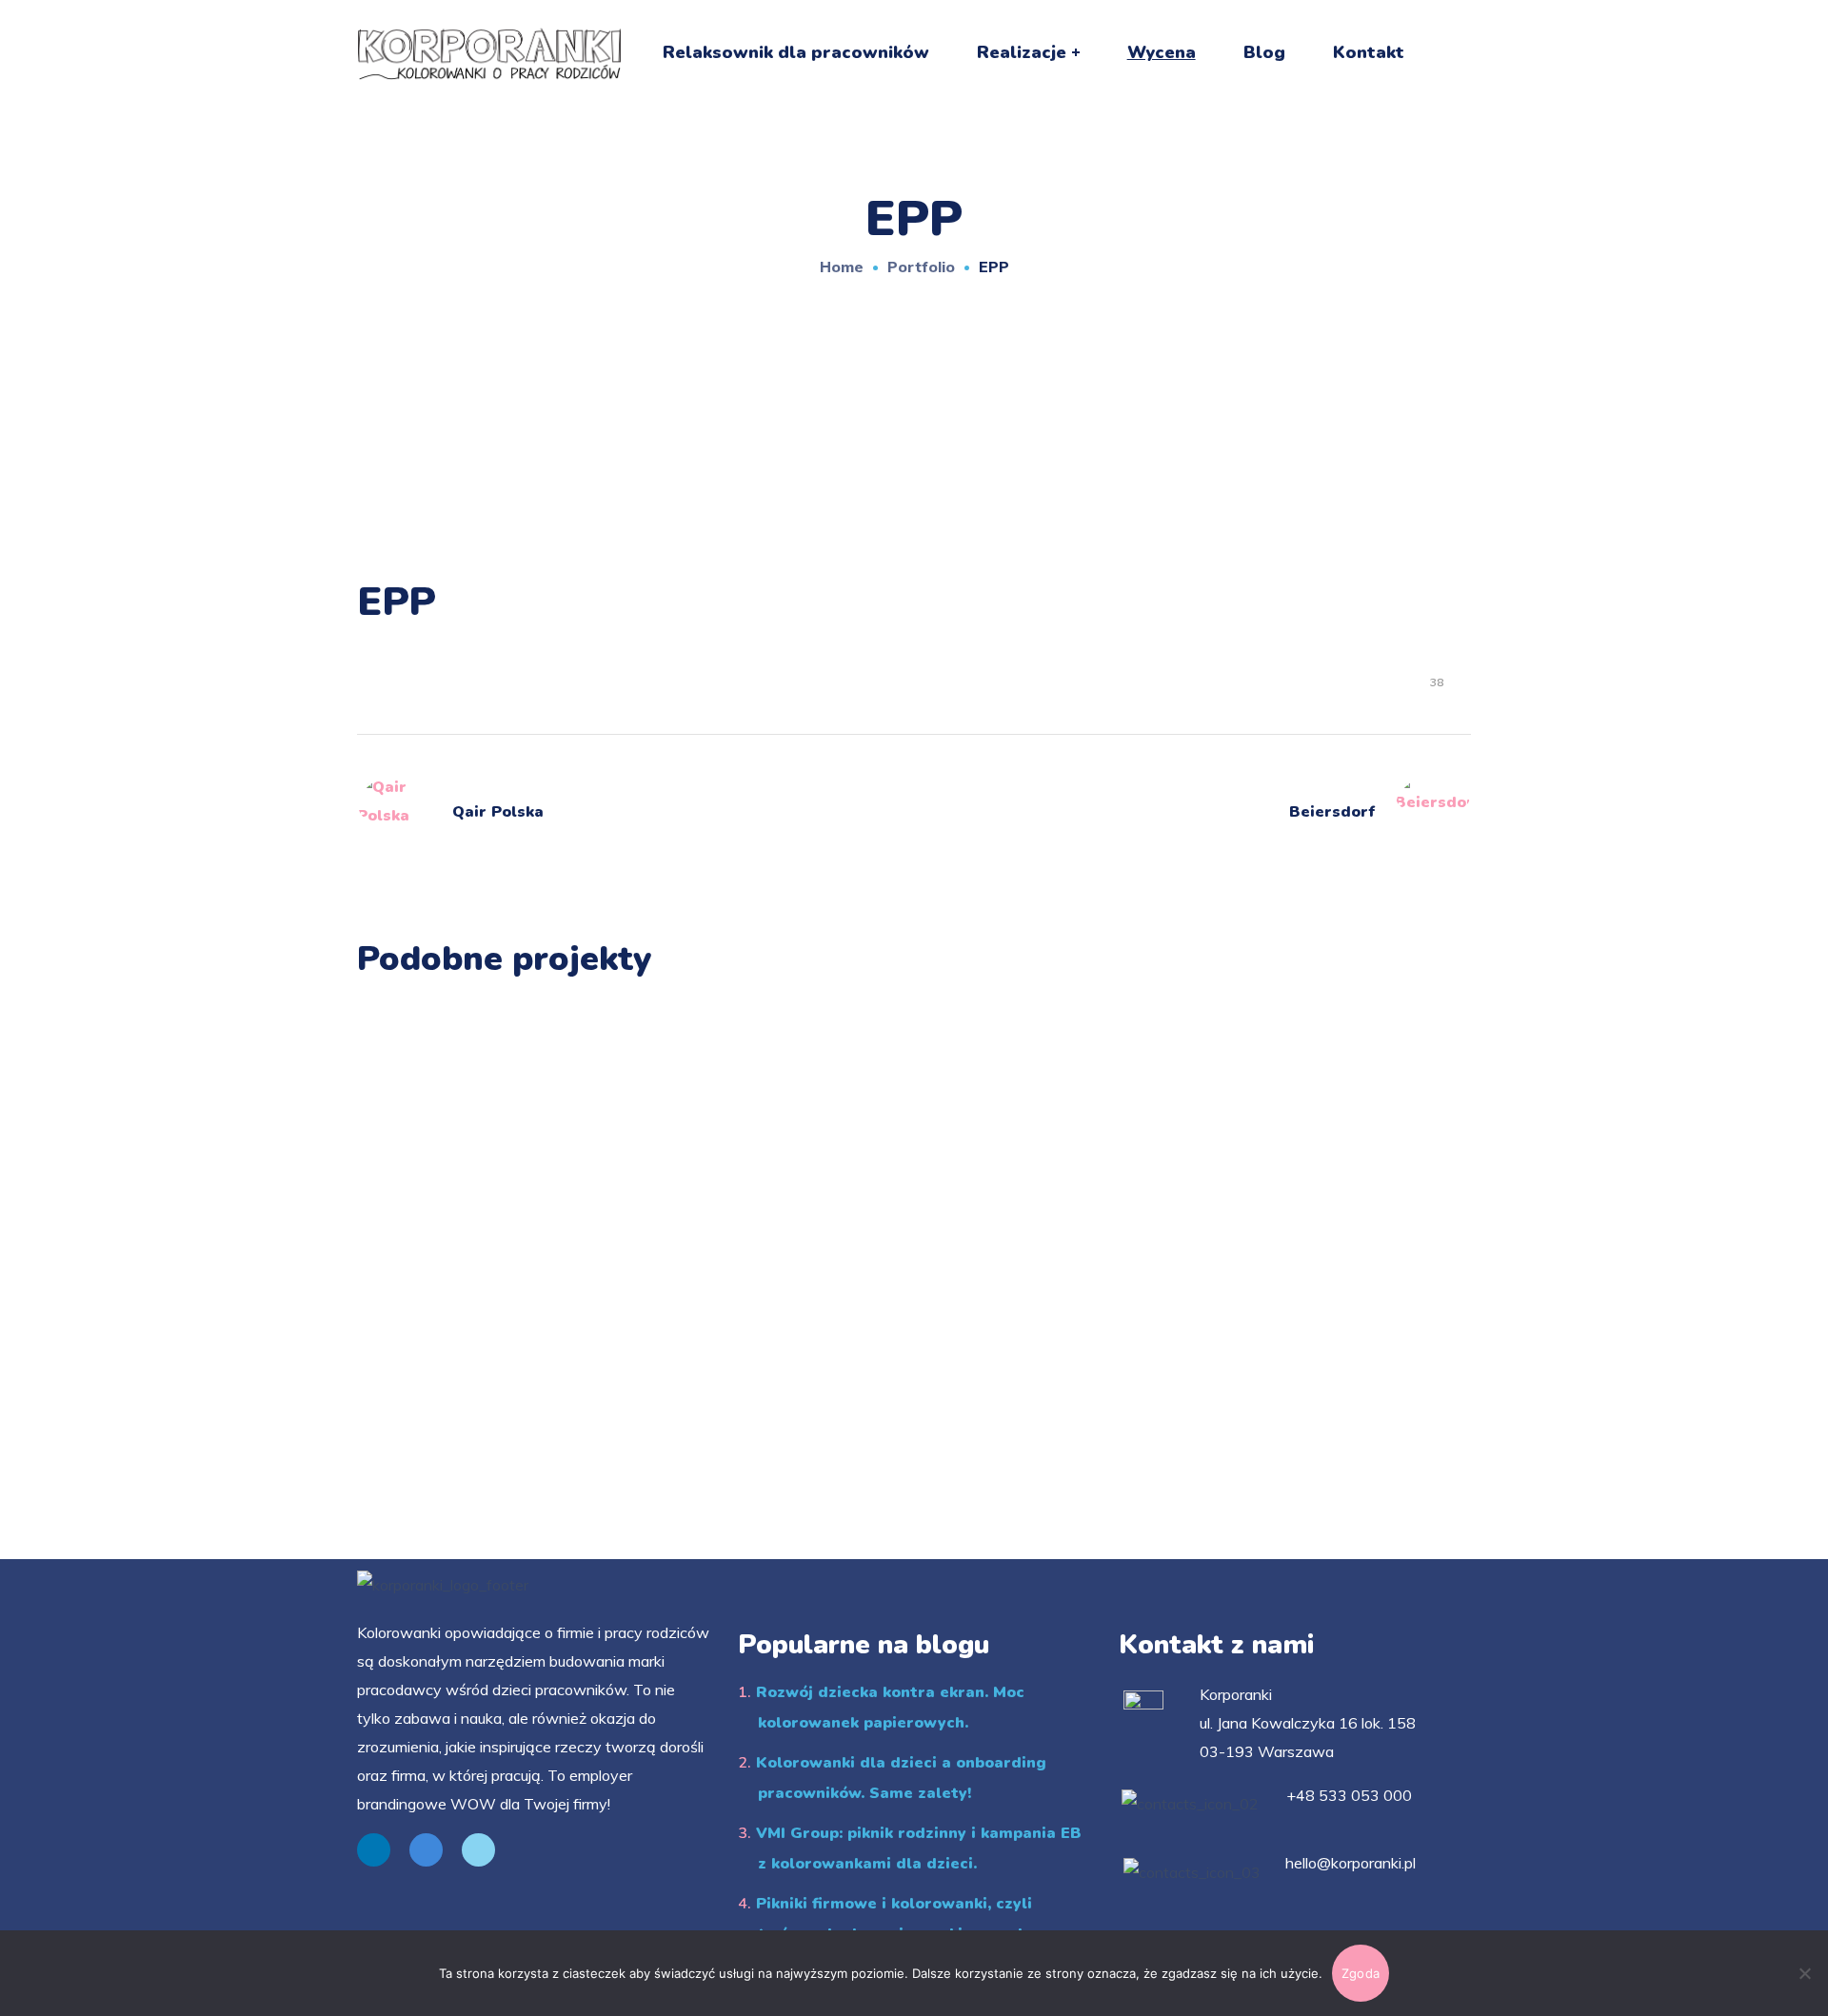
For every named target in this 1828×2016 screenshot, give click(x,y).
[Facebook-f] (426, 1850)
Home (842, 267)
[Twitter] (478, 1850)
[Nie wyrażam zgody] (1804, 1973)
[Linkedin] (374, 1850)
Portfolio (921, 267)
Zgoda (1361, 1973)
